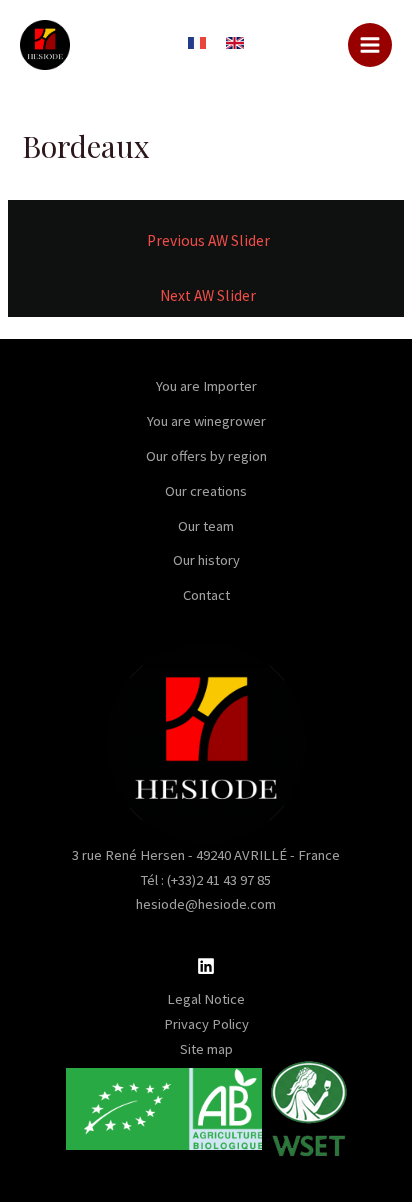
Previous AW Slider (208, 240)
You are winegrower (206, 421)
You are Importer (206, 386)
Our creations (206, 491)
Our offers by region (206, 456)
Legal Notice (206, 999)
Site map (206, 1049)
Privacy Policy (206, 1024)
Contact (206, 595)
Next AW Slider (208, 295)
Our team (206, 526)
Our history (206, 560)
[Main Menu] (370, 45)
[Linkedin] (206, 966)
